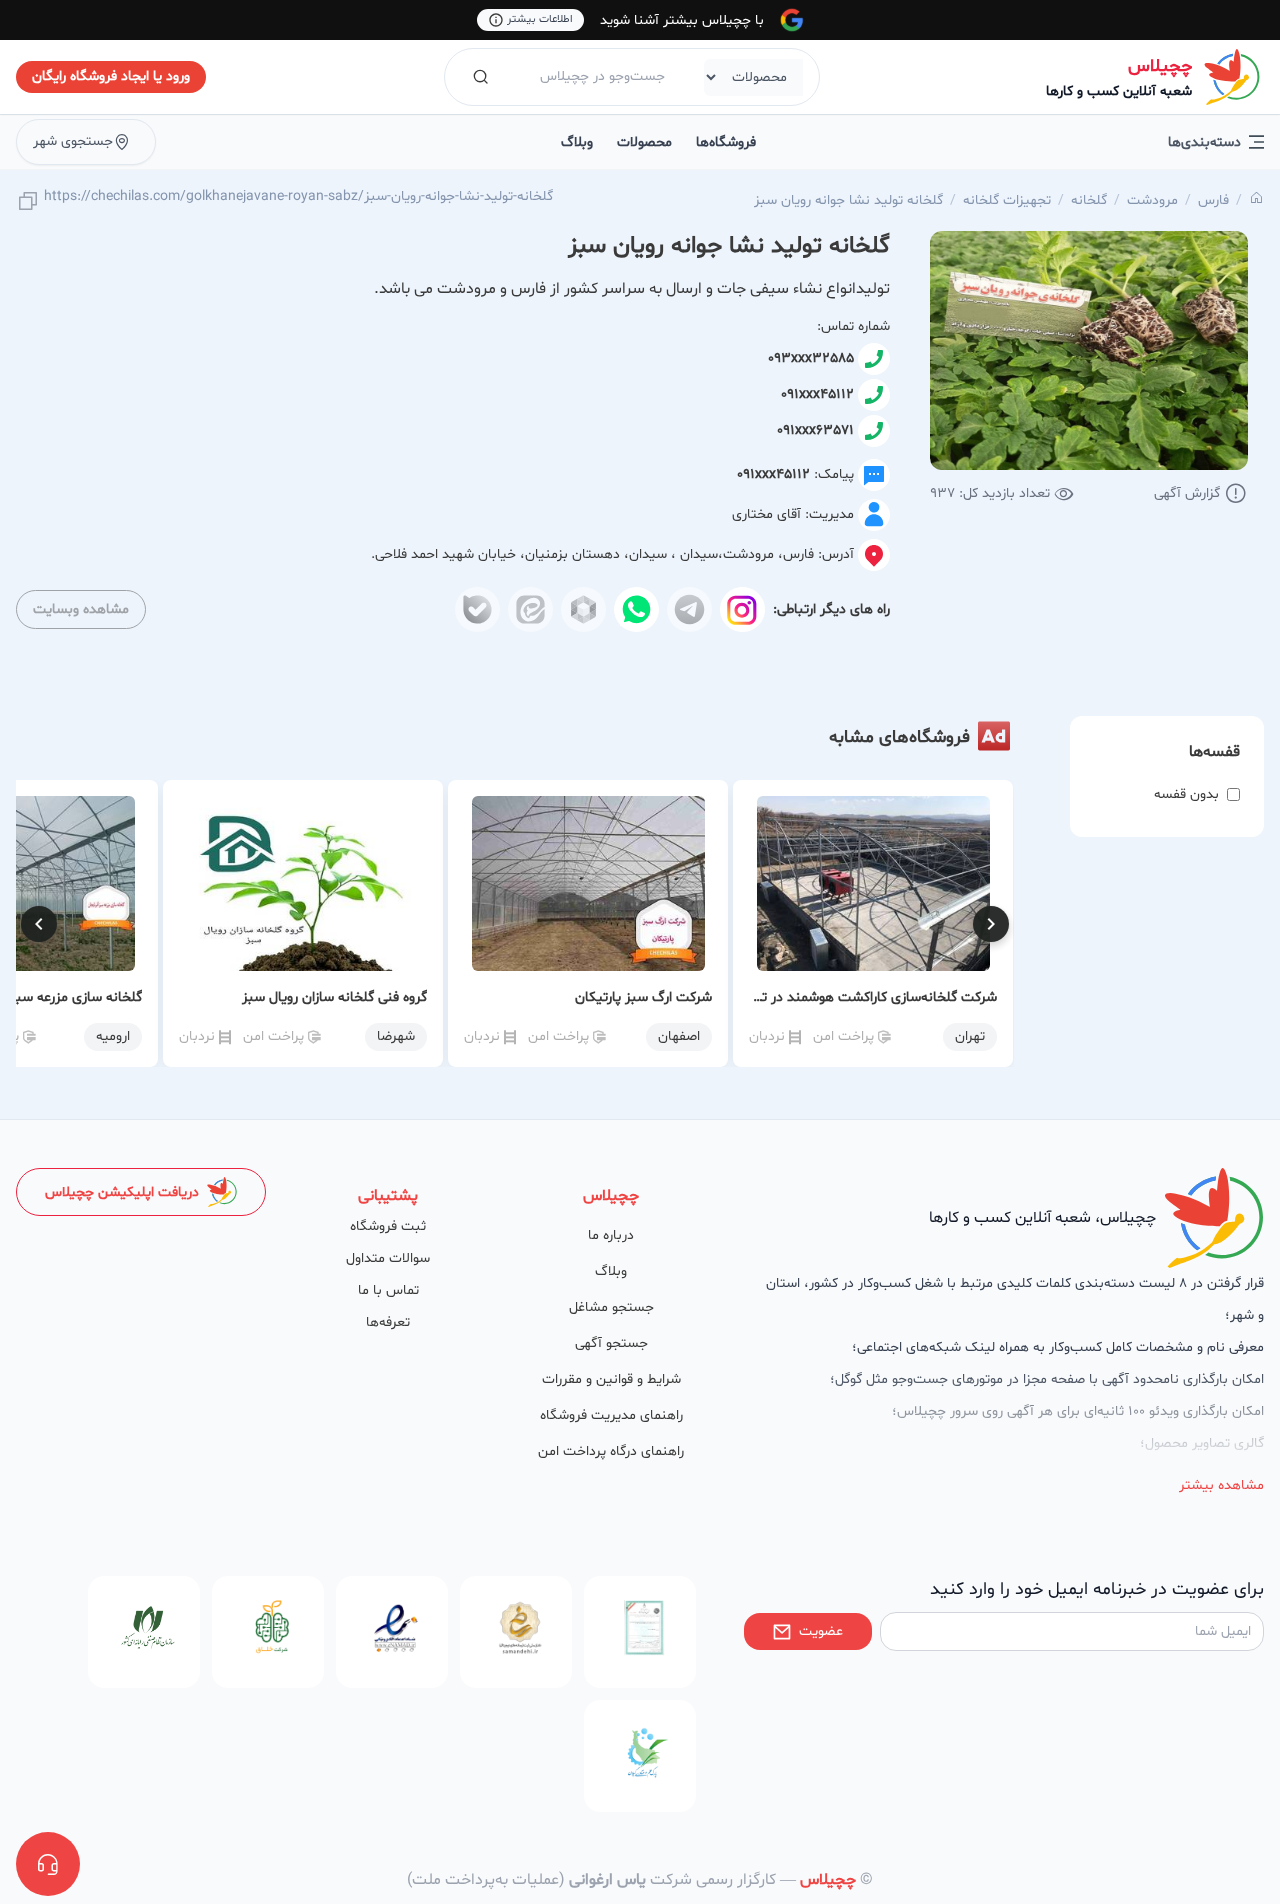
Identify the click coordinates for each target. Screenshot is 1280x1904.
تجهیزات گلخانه (1007, 200)
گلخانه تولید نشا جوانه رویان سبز (848, 200)
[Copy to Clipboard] (28, 202)
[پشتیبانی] (48, 1864)
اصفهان (679, 1036)
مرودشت (1152, 200)
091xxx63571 (815, 430)
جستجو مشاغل (611, 1307)
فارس (1213, 200)
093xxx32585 (811, 358)
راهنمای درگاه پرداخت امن (611, 1451)
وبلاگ (577, 142)
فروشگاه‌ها (726, 142)
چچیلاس (1160, 66)
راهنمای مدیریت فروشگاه (611, 1415)
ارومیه (113, 1036)
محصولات (644, 142)
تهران (970, 1036)
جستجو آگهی (611, 1343)
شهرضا (396, 1036)
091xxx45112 (817, 394)
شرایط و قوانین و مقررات (611, 1379)
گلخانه (1089, 200)
